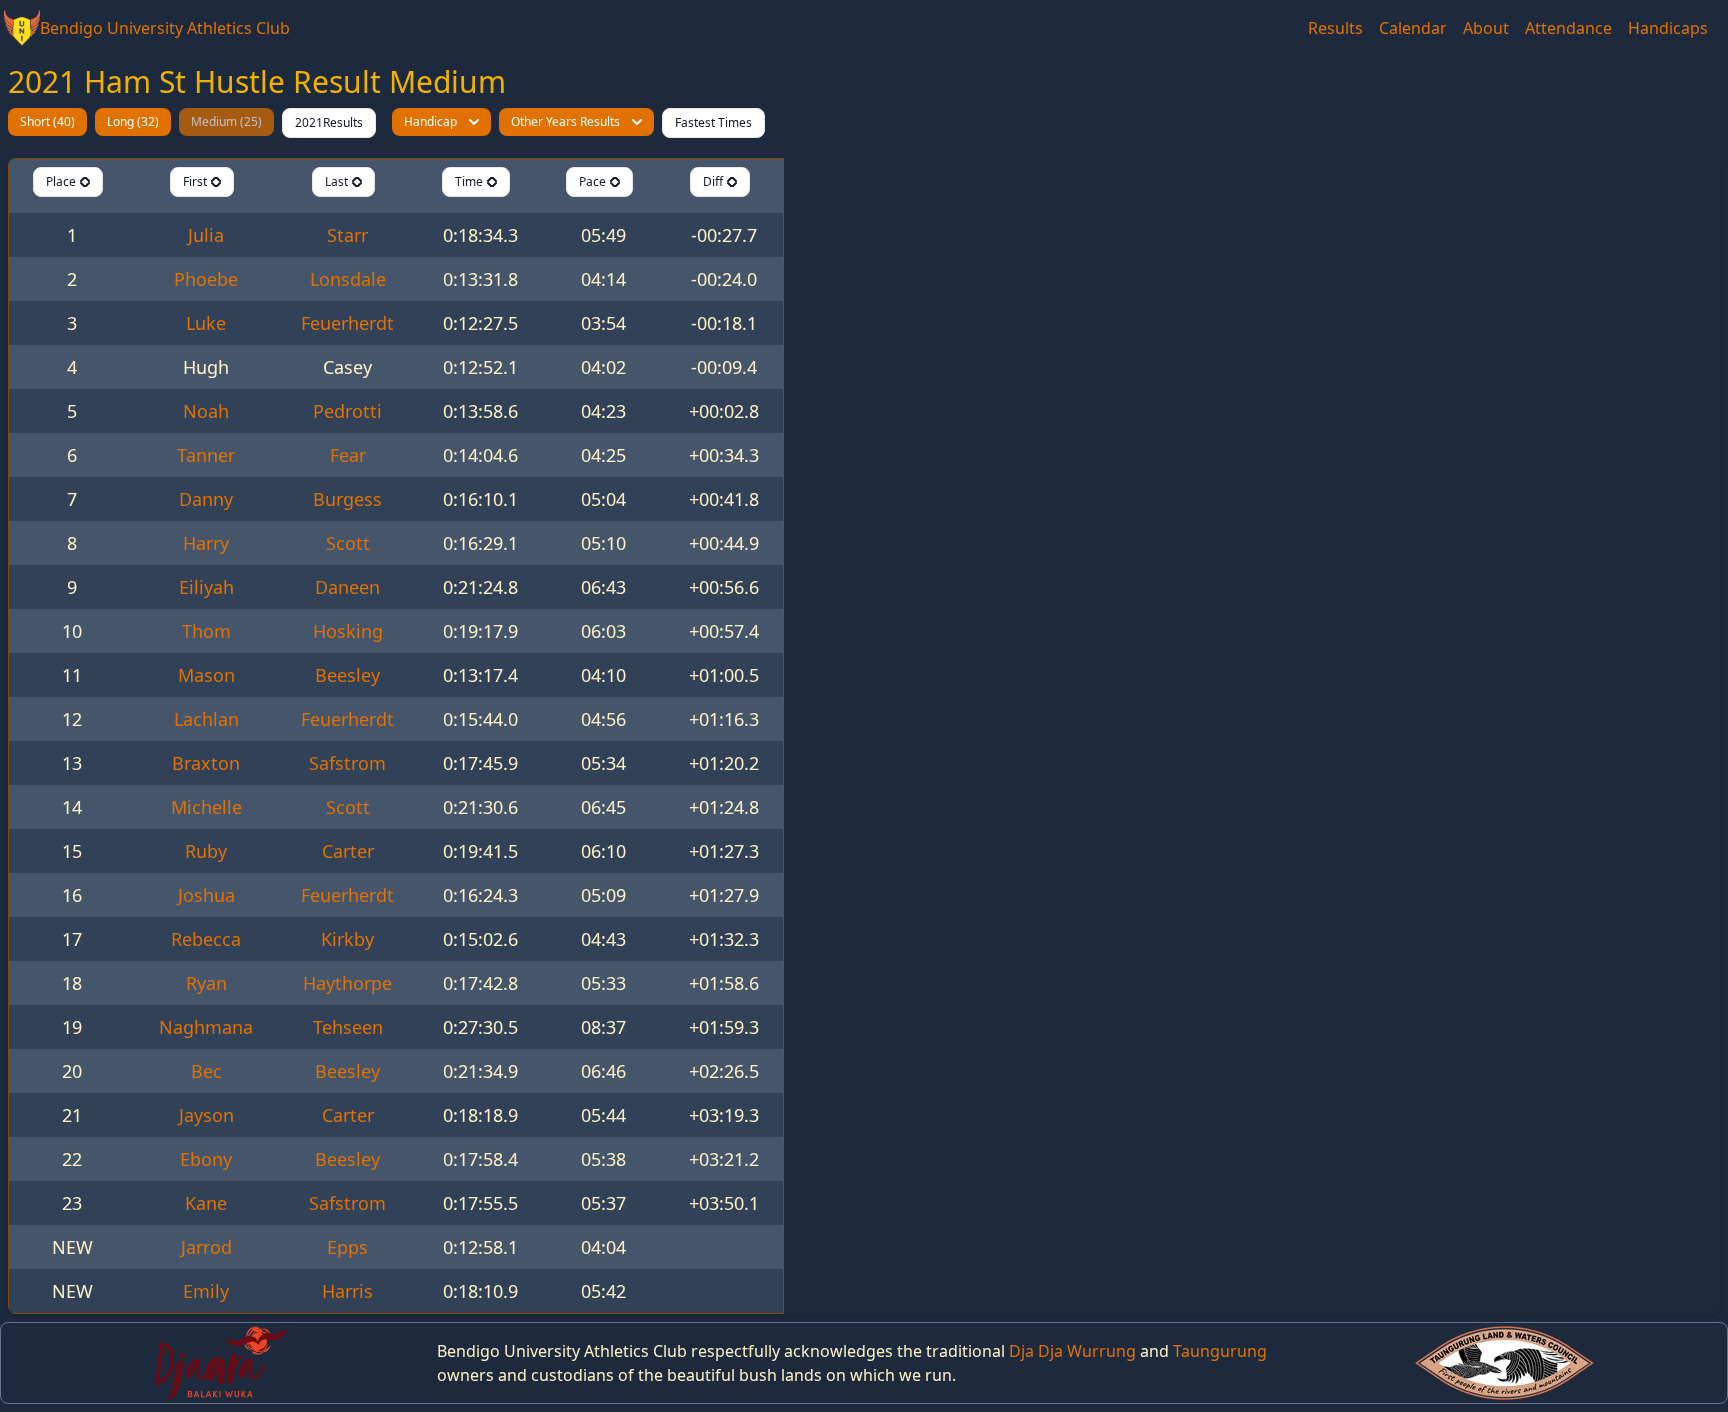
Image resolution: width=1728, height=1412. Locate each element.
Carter (348, 851)
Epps (347, 1247)
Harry (206, 543)
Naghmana (206, 1027)
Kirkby (347, 939)
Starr (347, 235)
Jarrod (206, 1247)
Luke (206, 323)
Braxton (206, 763)
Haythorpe (347, 983)
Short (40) (47, 121)
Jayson (206, 1115)
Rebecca (206, 939)
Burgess (347, 499)
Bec (206, 1071)
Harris (347, 1291)
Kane (206, 1203)
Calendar (1413, 28)
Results (1335, 28)
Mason (206, 675)
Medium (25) (226, 121)
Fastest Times (713, 122)
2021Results (329, 122)
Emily (206, 1291)
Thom (206, 631)
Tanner (206, 455)
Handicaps (1668, 28)
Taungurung (1220, 1351)
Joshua (206, 895)
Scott (348, 543)
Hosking (348, 631)
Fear (348, 455)
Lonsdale (348, 279)
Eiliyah (206, 587)
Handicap (430, 121)
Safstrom (347, 763)
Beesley (347, 675)
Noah (206, 411)
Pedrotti (347, 411)
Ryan (206, 983)
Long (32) (133, 121)
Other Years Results (565, 121)
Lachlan (206, 719)
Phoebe (206, 279)
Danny (206, 499)
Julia (206, 235)
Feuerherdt (347, 323)
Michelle (206, 807)
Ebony (206, 1159)
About (1486, 28)
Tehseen (348, 1027)
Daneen (347, 587)
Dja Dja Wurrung (1072, 1351)
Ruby (206, 851)
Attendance (1568, 28)
